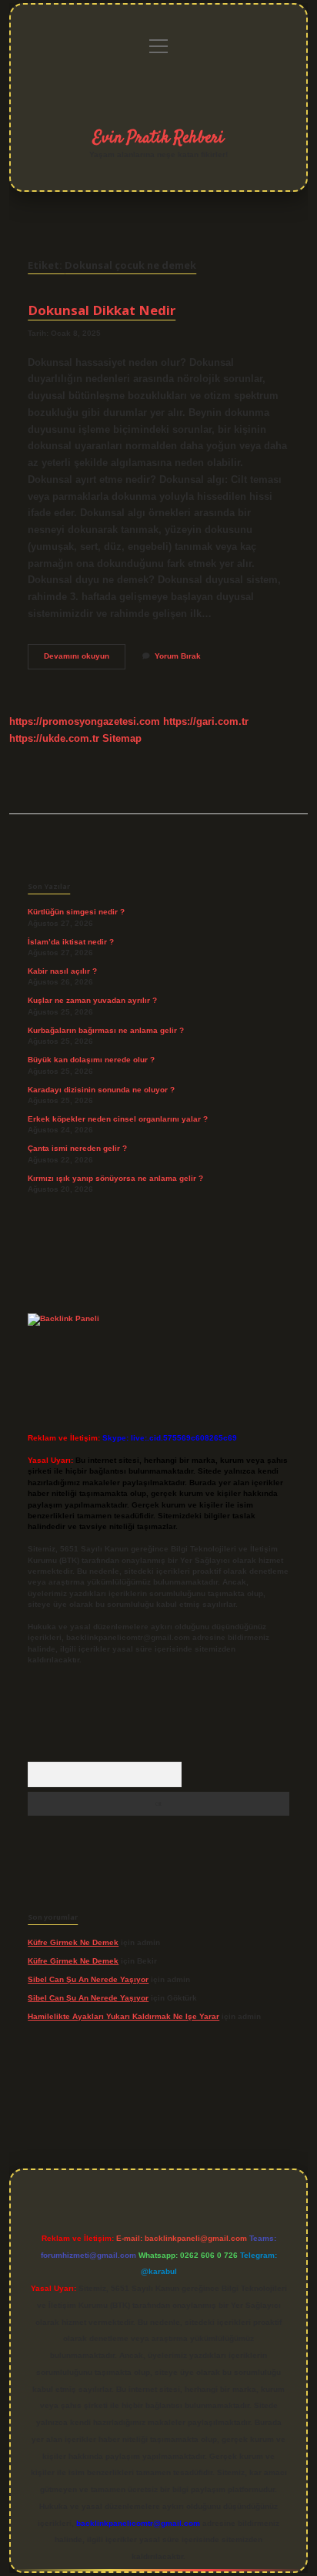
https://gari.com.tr (206, 721)
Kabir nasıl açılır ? (62, 971)
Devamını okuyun (85, 660)
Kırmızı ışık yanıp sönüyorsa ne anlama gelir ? (115, 1178)
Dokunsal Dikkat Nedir (102, 310)
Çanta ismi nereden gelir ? (77, 1148)
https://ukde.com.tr (54, 738)
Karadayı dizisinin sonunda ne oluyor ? (101, 1090)
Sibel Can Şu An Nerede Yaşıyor (88, 1979)
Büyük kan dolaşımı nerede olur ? (91, 1060)
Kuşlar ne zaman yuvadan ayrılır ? (92, 1000)
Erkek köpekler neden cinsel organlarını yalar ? (118, 1119)
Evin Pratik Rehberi (158, 138)
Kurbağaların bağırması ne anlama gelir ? (106, 1030)
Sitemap (122, 738)
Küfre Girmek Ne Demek (73, 1942)
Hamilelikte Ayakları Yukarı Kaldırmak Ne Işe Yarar (123, 2016)
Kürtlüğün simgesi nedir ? (76, 912)
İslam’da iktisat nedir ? (71, 942)
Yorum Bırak (178, 656)
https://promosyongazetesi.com (85, 721)
